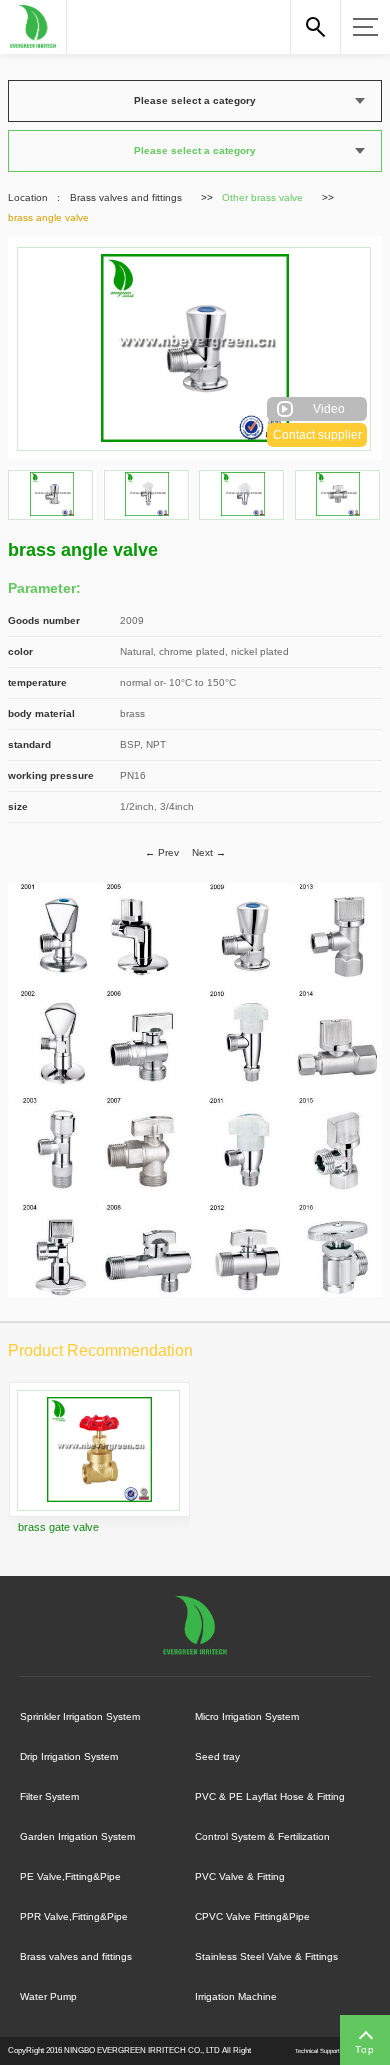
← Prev (162, 852)
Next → (209, 852)
